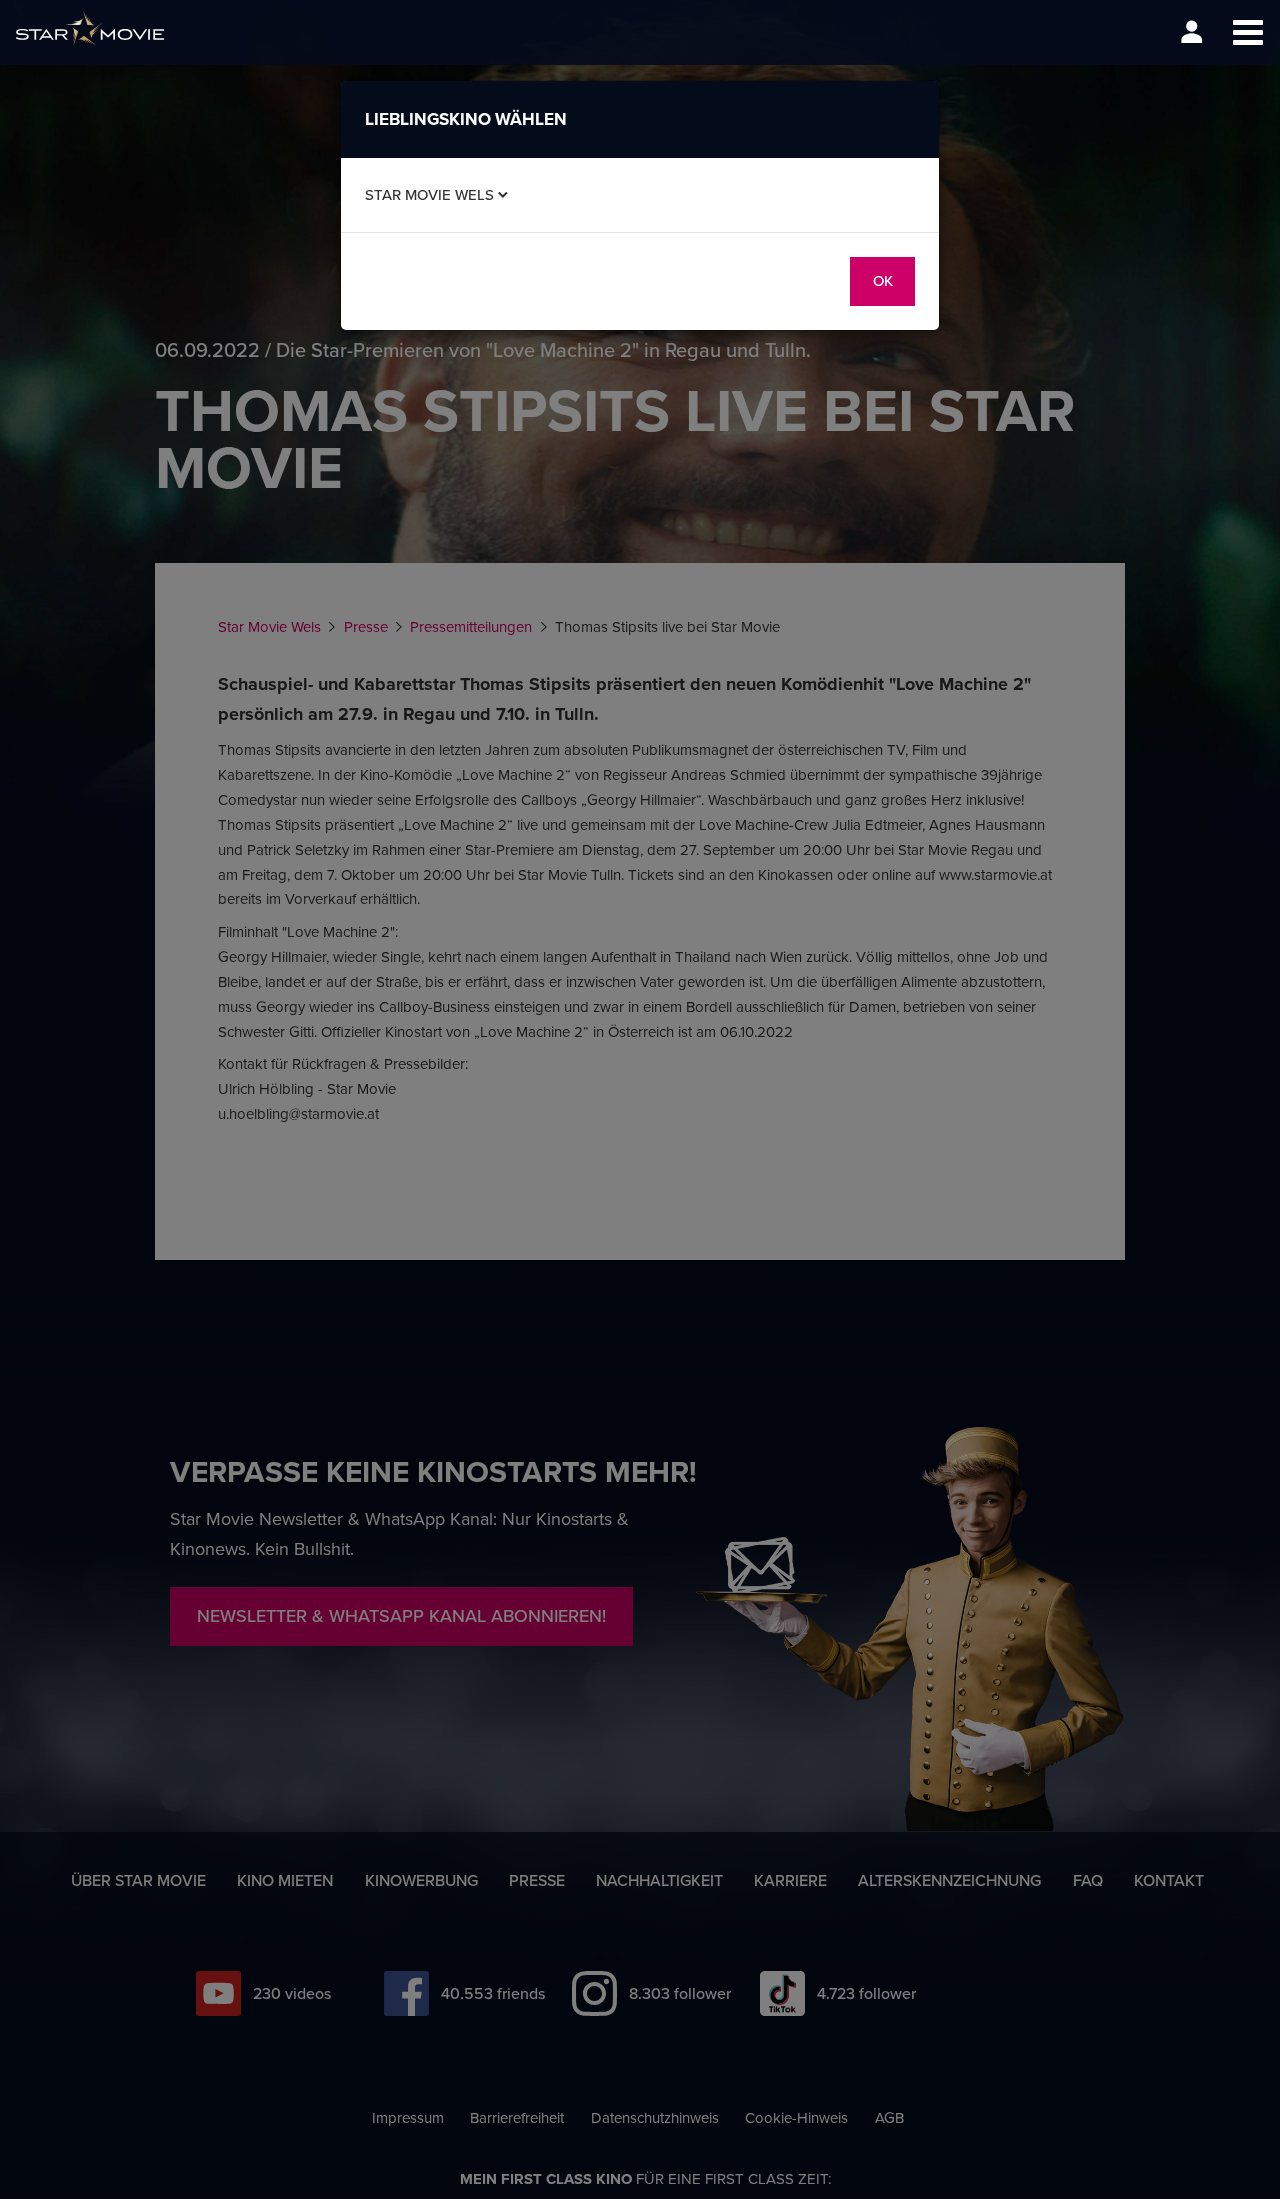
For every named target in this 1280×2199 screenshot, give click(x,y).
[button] (1247, 32)
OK (883, 280)
